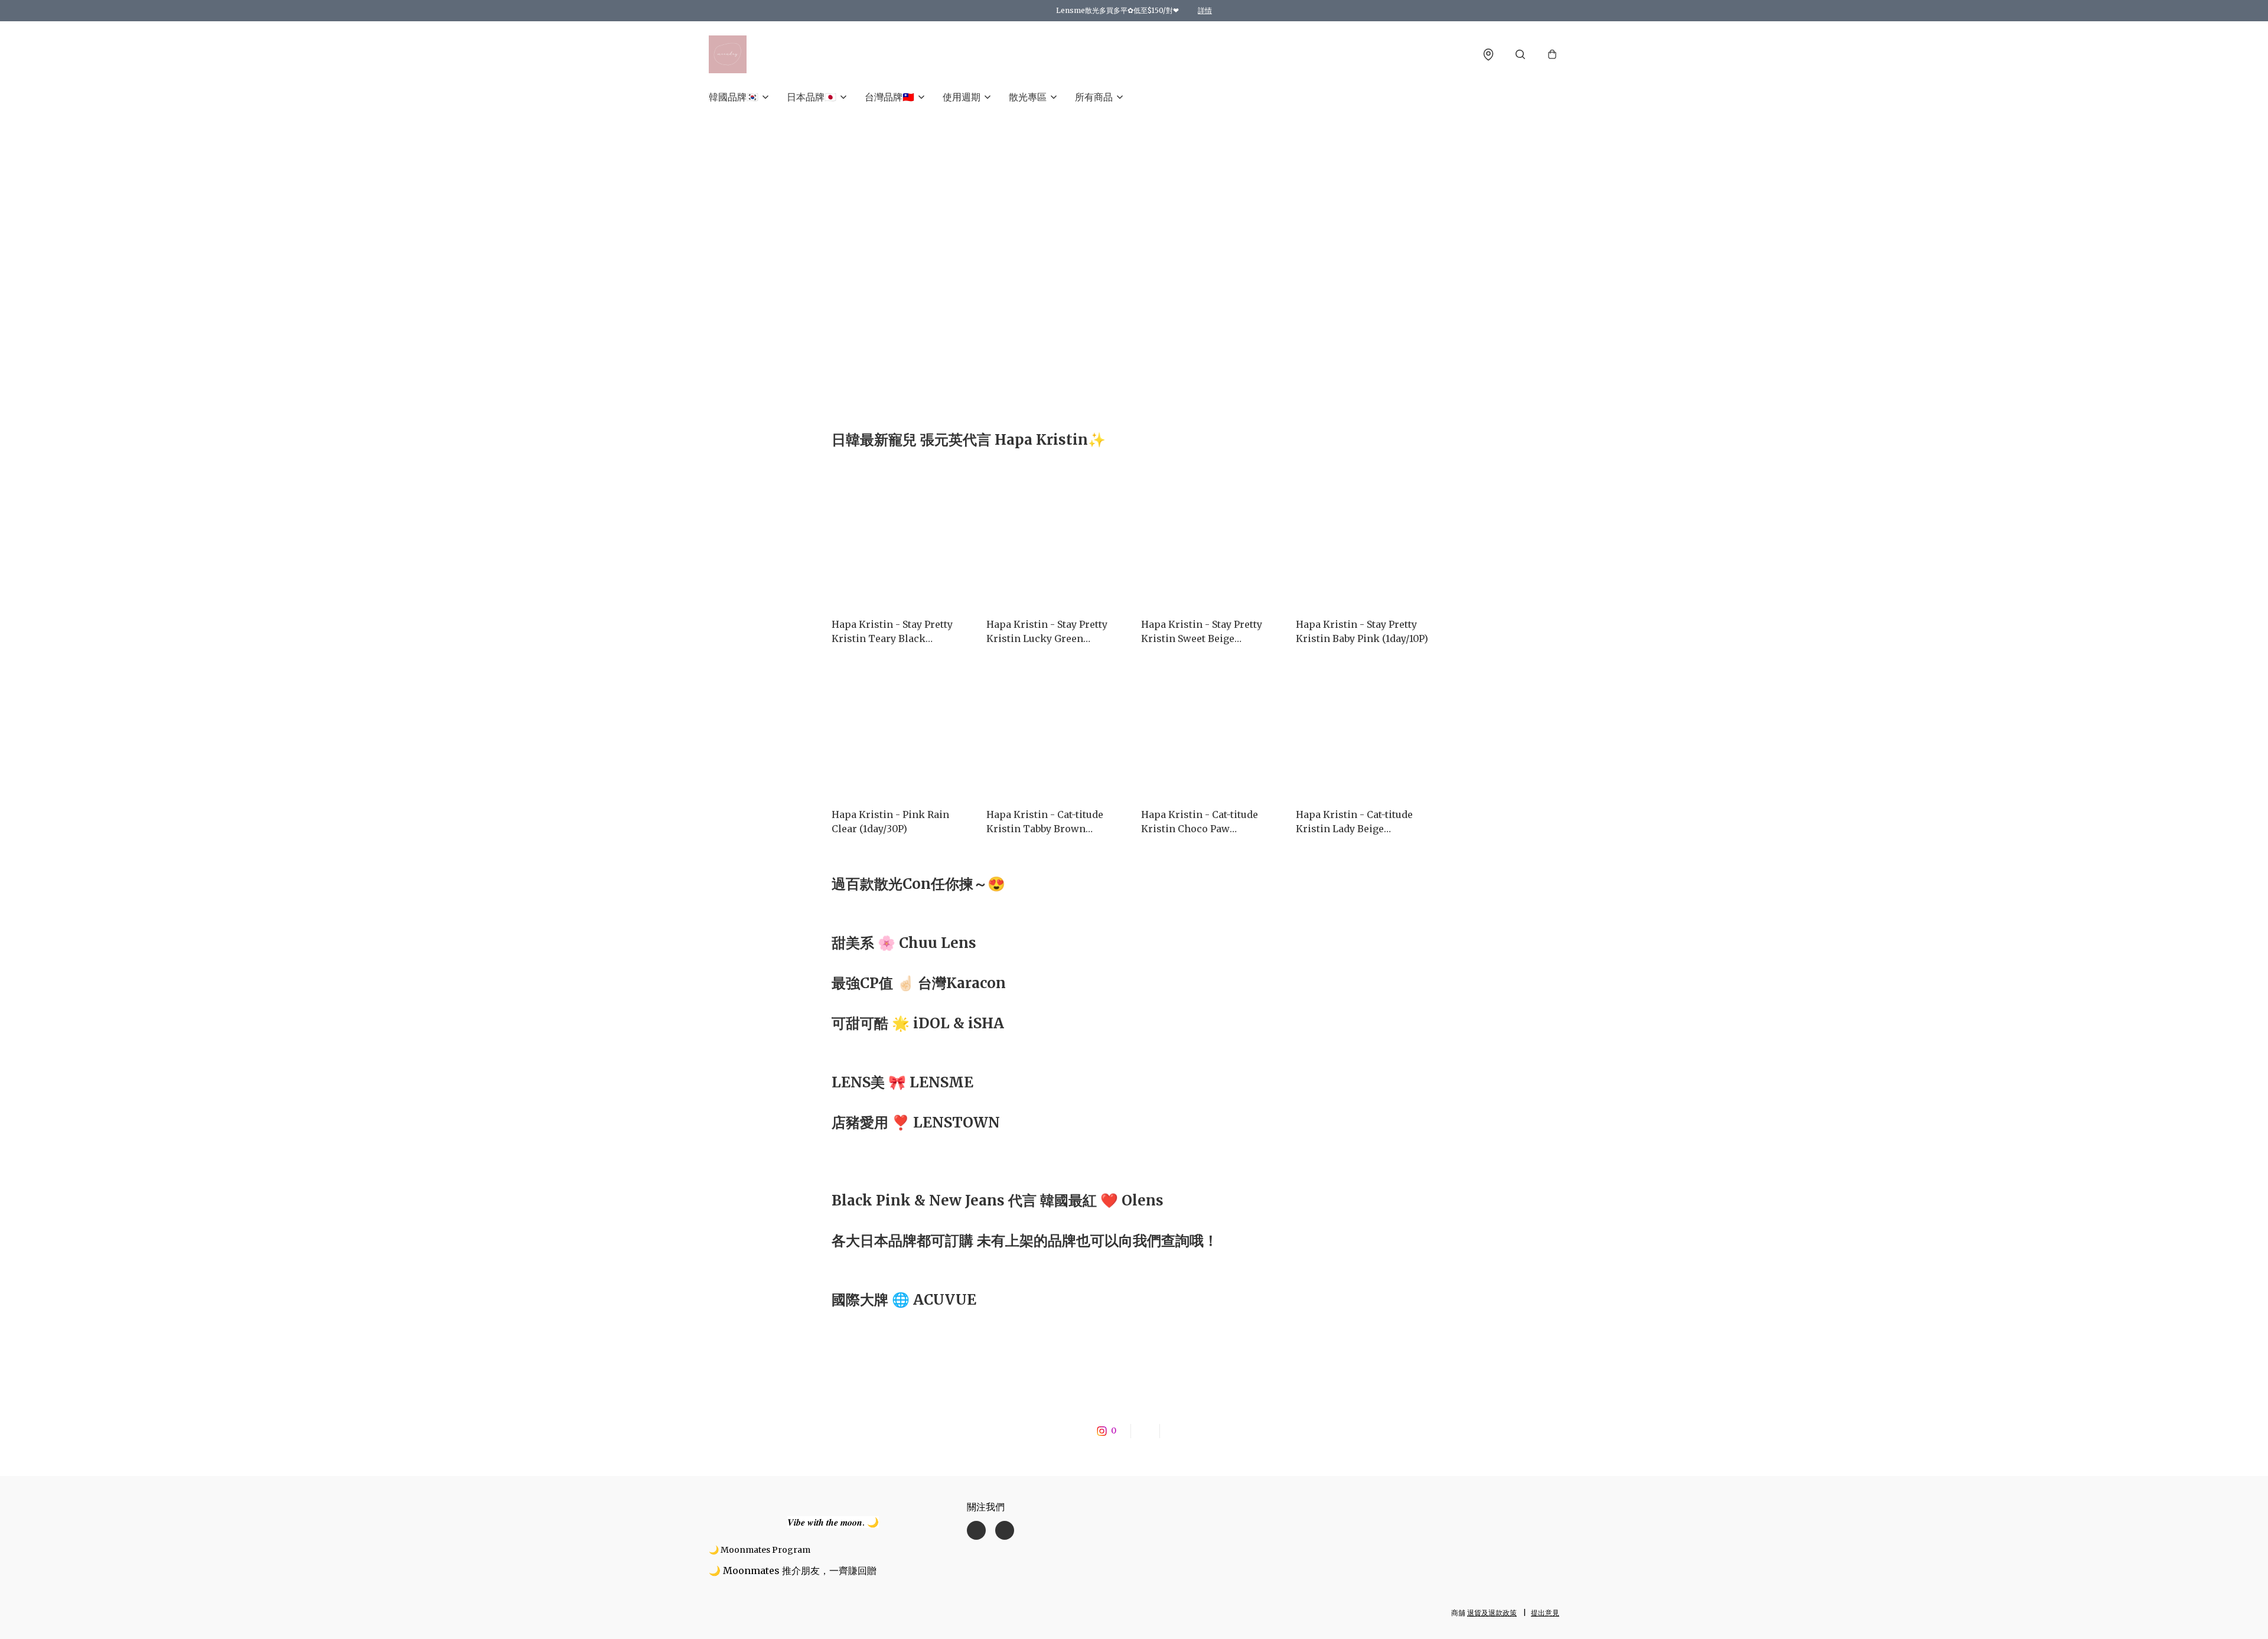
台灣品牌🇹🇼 (889, 97)
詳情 (1205, 10)
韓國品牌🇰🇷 (734, 97)
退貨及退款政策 (1492, 1613)
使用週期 (962, 97)
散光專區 (1028, 97)
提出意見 (1545, 1613)
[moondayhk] (728, 54)
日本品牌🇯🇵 (812, 97)
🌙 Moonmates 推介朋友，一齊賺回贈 (793, 1570)
